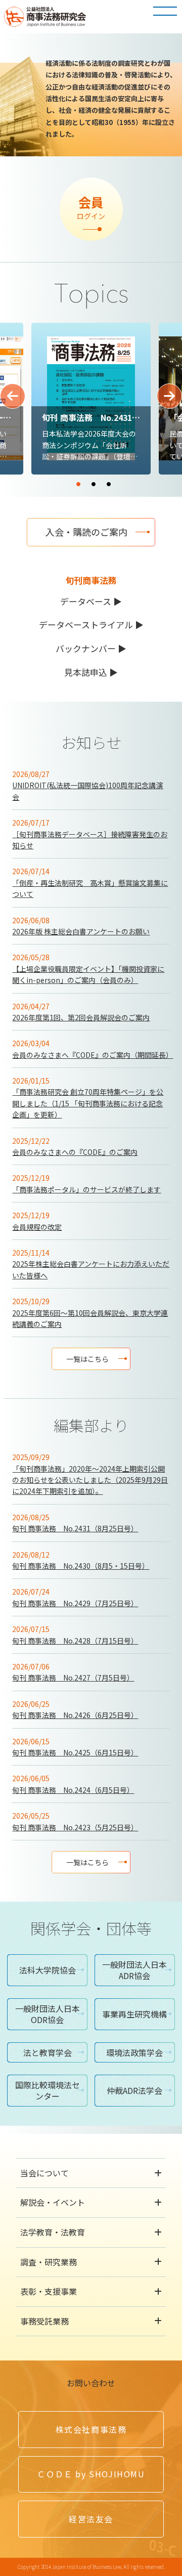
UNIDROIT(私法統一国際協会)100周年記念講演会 (87, 791)
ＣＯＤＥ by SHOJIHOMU (91, 2474)
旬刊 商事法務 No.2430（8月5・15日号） (81, 1566)
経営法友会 (91, 2519)
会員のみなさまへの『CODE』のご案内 (75, 1152)
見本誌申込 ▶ (91, 672)
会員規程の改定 (37, 1227)
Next (169, 396)
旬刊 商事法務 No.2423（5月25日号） (75, 1827)
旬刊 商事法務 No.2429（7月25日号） (75, 1603)
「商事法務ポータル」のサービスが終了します (86, 1189)
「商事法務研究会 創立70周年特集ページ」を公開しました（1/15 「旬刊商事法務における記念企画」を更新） (88, 1103)
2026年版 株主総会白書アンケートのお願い (81, 931)
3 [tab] (139, 480)
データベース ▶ (91, 601)
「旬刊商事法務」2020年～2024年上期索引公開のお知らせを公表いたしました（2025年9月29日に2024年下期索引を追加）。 (90, 1480)
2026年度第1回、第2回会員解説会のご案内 (81, 1017)
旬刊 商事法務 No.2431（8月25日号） (75, 1528)
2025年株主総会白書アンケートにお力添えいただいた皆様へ (91, 1269)
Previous (13, 396)
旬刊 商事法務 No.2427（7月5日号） (73, 1678)
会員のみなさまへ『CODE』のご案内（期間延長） (91, 1055)
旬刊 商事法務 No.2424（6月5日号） (73, 1790)
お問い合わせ (91, 2383)
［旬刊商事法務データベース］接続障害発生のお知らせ (90, 840)
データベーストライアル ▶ (91, 625)
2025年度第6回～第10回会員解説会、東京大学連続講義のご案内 (90, 1318)
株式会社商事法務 (91, 2429)
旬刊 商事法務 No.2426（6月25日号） (75, 1715)
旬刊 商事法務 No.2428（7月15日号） (75, 1641)
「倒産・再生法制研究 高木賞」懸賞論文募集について (90, 888)
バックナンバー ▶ (91, 648)
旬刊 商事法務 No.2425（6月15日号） (75, 1752)
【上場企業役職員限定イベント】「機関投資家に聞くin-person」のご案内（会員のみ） (88, 974)
